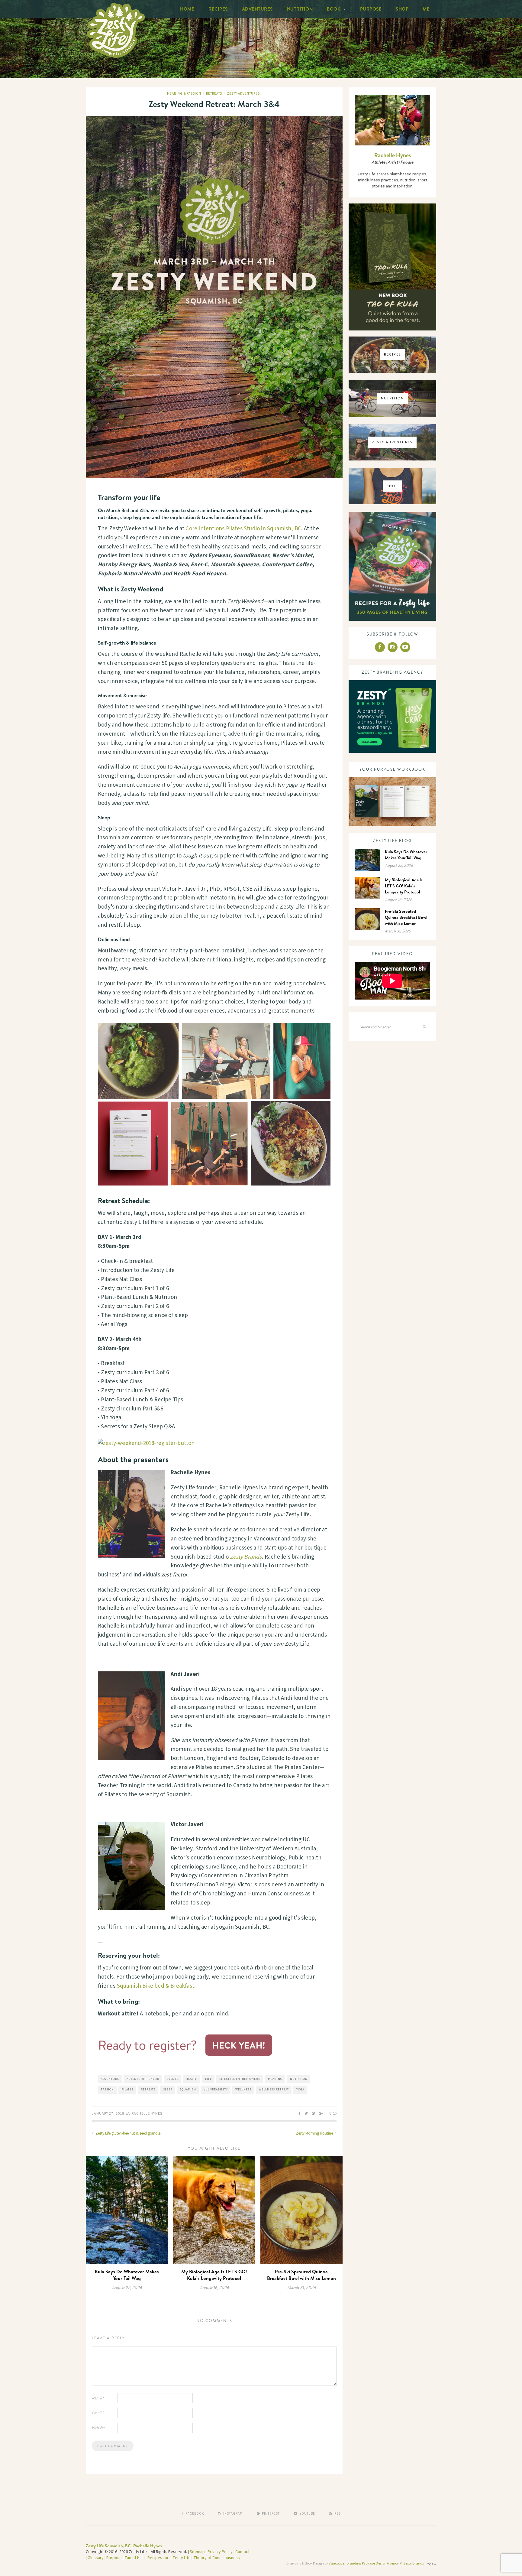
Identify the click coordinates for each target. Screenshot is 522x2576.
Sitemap (197, 2552)
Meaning (275, 2079)
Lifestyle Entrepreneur (240, 2079)
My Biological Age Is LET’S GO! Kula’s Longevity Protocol (214, 2275)
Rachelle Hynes (147, 2114)
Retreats (214, 94)
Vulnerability (216, 2090)
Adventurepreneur (143, 2079)
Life (208, 2079)
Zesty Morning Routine (315, 2133)
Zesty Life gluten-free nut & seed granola (128, 2133)
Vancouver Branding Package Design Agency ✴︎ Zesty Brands (376, 2563)
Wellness (243, 2090)
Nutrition (300, 9)
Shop (402, 9)
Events (172, 2079)
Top (431, 2565)
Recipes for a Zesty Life (169, 2558)
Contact (242, 2552)
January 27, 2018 (108, 2114)
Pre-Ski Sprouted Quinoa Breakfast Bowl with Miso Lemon (301, 2275)
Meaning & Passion (184, 94)
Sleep (168, 2090)
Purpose (371, 9)
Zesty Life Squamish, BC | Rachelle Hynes (124, 2546)
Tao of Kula (135, 2558)
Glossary (96, 2558)
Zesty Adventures (243, 94)
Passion (107, 2090)
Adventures (257, 9)
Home (187, 9)
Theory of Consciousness (217, 2558)
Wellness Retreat (274, 2090)
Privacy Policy (220, 2552)
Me (426, 9)
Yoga (300, 2090)
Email (98, 2413)
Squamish (188, 2090)
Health (192, 2079)
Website (98, 2428)
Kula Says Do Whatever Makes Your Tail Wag (127, 2275)
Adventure (110, 2079)
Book (334, 9)
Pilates (127, 2090)
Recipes (218, 9)
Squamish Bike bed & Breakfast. (156, 1986)
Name (98, 2398)
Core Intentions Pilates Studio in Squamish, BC (243, 529)
